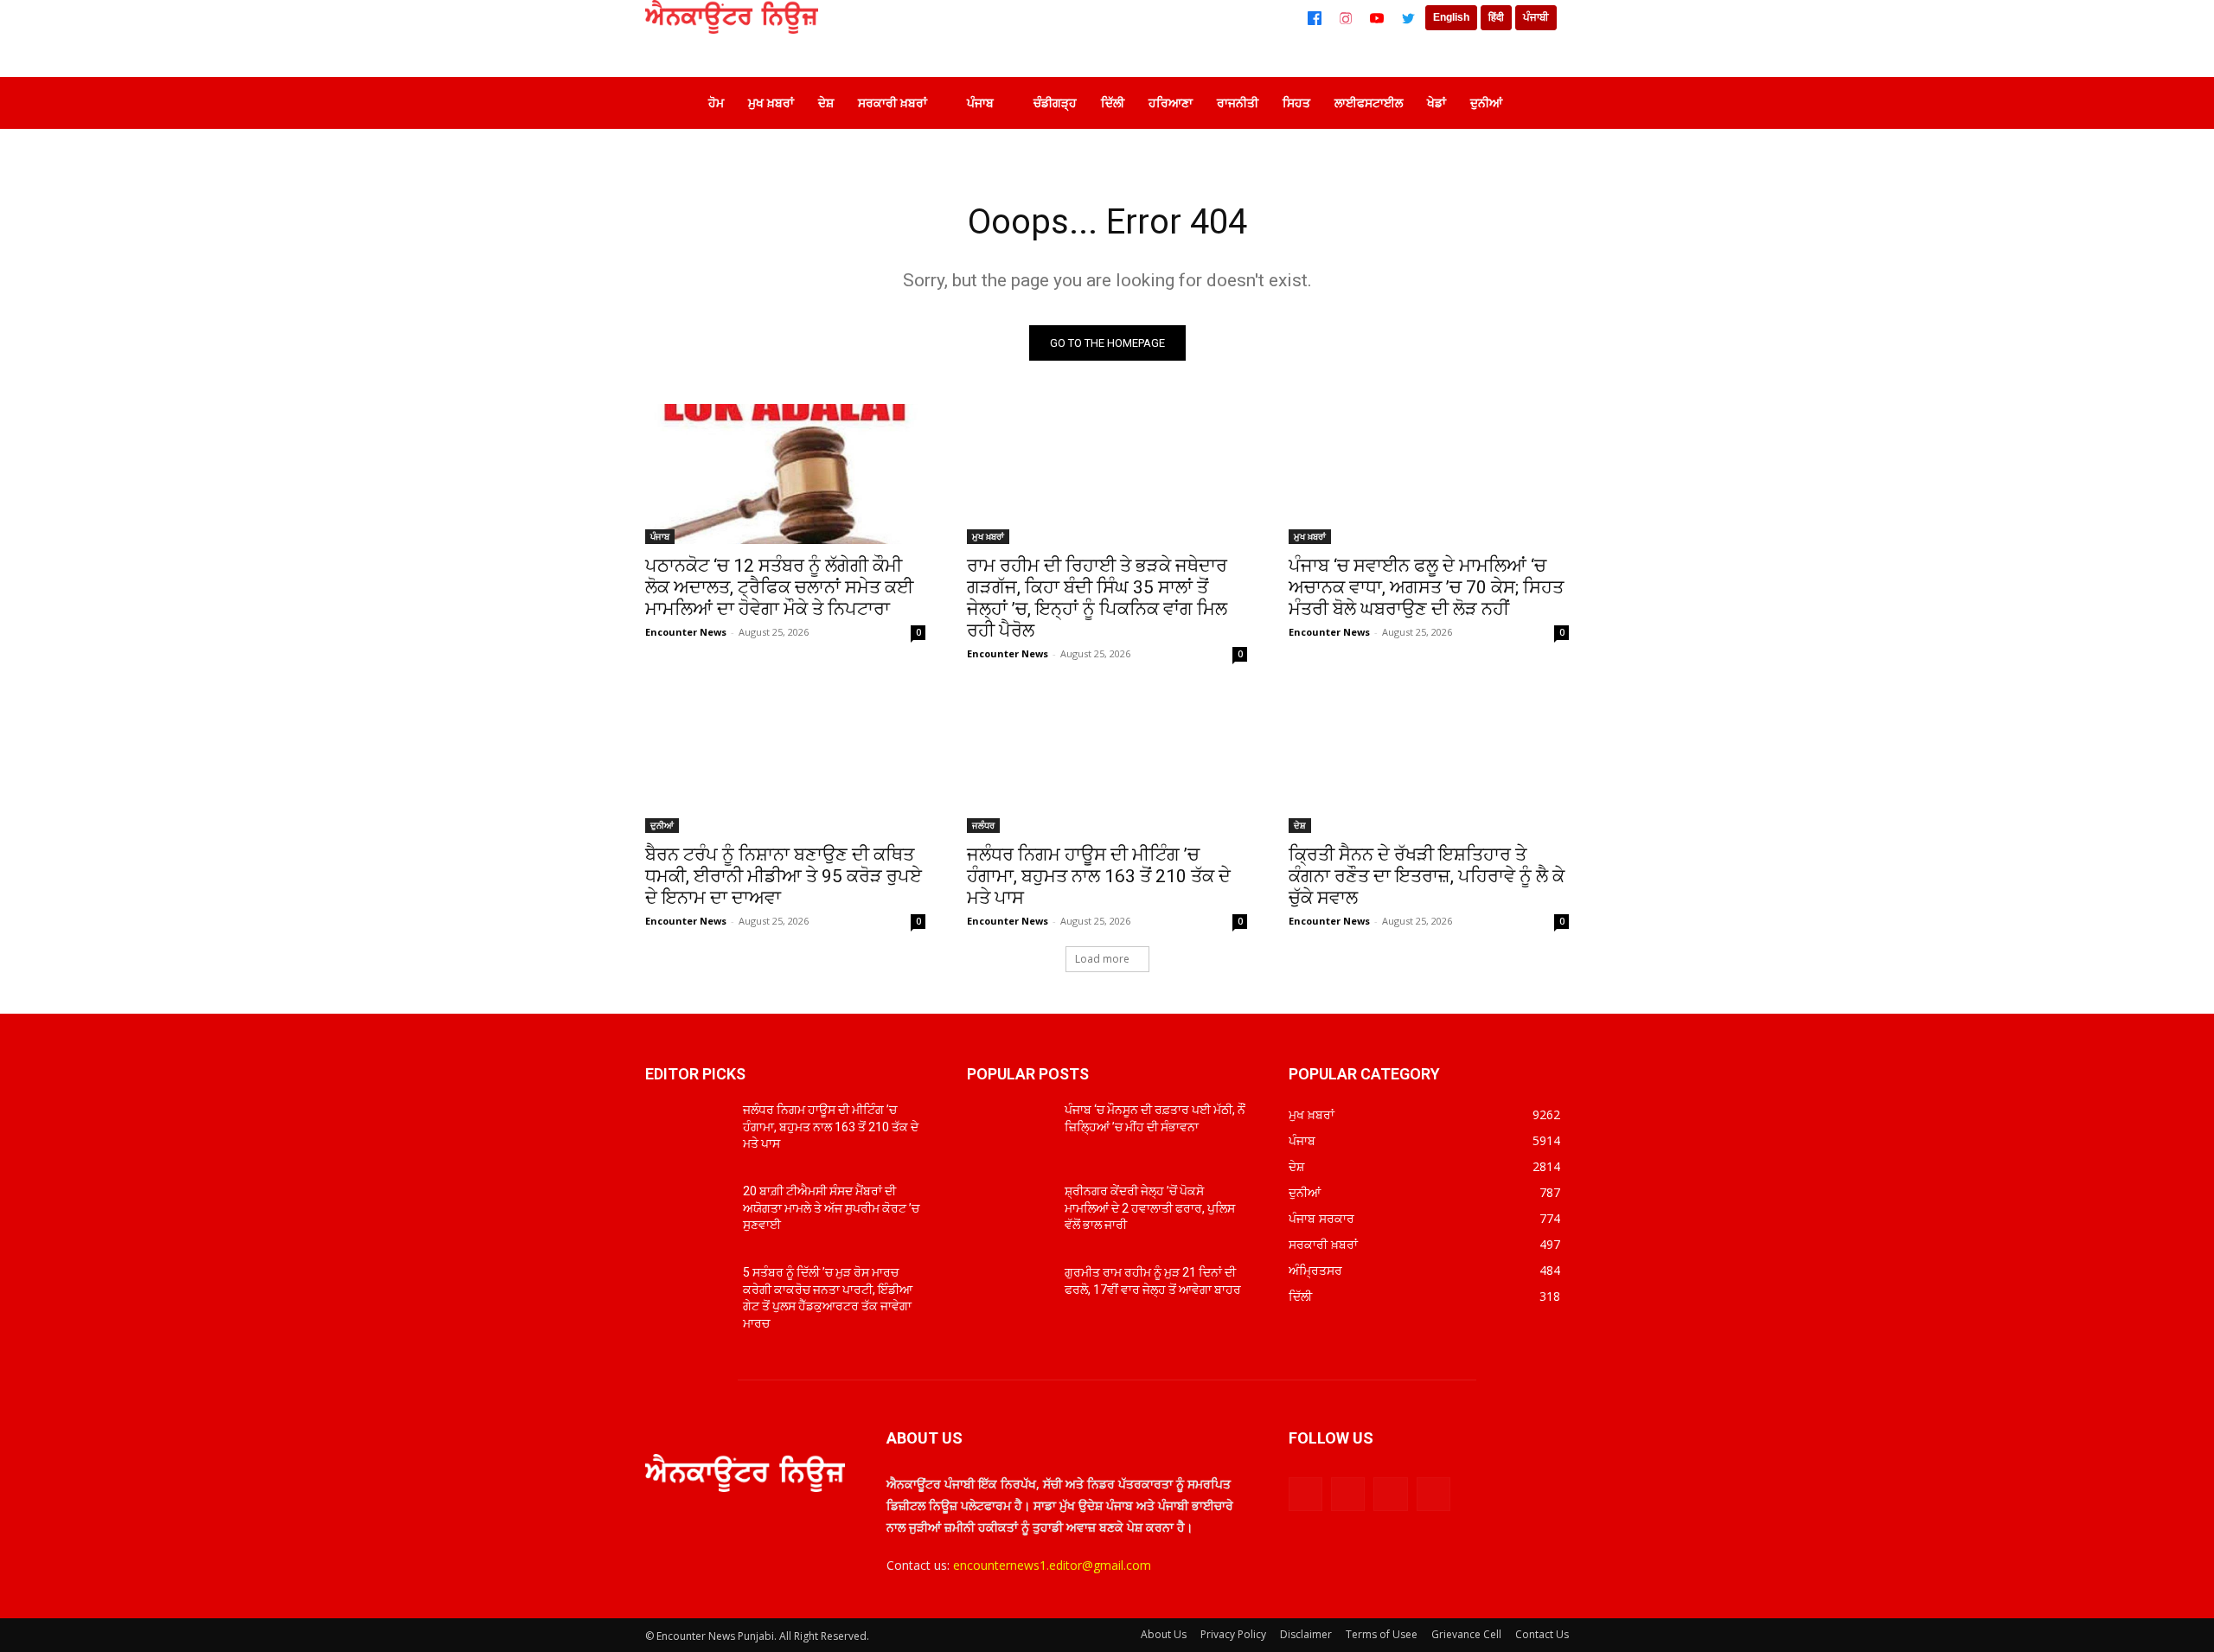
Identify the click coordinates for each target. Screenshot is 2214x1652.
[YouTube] (1377, 18)
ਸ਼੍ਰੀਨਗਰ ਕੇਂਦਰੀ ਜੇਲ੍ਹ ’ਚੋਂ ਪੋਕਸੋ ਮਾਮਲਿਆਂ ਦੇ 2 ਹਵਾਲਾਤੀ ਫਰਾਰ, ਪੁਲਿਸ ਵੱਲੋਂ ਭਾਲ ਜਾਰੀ (1150, 1208)
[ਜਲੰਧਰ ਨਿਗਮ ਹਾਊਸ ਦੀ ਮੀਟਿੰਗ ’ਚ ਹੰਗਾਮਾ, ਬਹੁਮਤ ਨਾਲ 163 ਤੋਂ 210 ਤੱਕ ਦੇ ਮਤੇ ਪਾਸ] (1107, 763)
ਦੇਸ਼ (1300, 825)
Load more (1102, 959)
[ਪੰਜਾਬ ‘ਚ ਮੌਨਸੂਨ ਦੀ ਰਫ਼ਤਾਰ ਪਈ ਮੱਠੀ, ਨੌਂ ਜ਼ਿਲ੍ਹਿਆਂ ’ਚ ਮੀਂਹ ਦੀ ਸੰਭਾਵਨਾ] (1009, 1131)
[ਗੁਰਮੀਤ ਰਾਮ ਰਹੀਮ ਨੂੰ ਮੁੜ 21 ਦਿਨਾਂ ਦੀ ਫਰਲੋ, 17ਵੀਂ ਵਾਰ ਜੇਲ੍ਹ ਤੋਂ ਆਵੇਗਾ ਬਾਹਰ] (1009, 1294)
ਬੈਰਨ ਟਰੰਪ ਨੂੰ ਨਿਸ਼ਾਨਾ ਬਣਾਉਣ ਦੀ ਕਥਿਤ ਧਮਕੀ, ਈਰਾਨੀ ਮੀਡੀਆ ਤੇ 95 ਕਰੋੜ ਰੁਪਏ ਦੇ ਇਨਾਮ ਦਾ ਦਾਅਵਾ (784, 876)
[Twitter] (1408, 18)
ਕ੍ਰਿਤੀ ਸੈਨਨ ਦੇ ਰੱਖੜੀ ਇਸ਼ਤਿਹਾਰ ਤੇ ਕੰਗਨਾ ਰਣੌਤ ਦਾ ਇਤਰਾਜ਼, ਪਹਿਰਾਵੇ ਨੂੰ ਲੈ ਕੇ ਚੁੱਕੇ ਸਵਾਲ (1427, 876)
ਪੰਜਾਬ (660, 536)
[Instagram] (1346, 18)
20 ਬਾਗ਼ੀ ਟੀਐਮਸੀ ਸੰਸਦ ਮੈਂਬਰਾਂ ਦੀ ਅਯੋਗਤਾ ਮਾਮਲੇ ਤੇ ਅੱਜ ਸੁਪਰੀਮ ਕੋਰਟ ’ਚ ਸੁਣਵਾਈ (831, 1208)
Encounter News (686, 632)
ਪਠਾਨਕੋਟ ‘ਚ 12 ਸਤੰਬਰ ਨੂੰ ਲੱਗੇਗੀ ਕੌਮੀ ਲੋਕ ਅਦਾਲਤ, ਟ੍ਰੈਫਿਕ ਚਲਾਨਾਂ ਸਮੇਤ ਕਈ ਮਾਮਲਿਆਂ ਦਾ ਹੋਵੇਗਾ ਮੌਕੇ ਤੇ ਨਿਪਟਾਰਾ (779, 587)
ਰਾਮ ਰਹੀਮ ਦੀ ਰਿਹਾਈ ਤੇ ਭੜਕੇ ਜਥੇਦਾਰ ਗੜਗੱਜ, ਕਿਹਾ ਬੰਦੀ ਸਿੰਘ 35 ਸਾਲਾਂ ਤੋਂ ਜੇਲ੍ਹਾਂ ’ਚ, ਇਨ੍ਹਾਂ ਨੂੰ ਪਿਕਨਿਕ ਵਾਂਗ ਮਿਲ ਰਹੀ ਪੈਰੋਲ (1097, 598)
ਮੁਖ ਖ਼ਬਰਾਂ (988, 536)
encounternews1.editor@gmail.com (1052, 1565)
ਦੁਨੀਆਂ (662, 825)
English (1451, 17)
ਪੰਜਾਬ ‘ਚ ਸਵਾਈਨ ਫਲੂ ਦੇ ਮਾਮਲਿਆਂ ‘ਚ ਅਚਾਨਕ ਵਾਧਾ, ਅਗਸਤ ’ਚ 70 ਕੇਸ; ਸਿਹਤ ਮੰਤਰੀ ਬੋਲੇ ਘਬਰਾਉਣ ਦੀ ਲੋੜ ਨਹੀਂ (1426, 587)
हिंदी (1496, 17)
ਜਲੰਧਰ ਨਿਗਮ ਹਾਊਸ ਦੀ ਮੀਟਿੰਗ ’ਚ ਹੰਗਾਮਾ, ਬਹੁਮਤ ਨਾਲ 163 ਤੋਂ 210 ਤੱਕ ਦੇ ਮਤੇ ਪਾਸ (1099, 876)
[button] (1543, 103)
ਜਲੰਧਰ (983, 825)
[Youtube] (1433, 1494)
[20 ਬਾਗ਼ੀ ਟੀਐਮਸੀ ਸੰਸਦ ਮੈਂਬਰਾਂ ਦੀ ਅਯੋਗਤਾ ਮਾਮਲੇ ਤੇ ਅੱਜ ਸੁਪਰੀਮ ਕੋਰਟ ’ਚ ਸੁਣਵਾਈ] (687, 1213)
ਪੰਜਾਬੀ (1536, 17)
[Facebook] (1315, 18)
